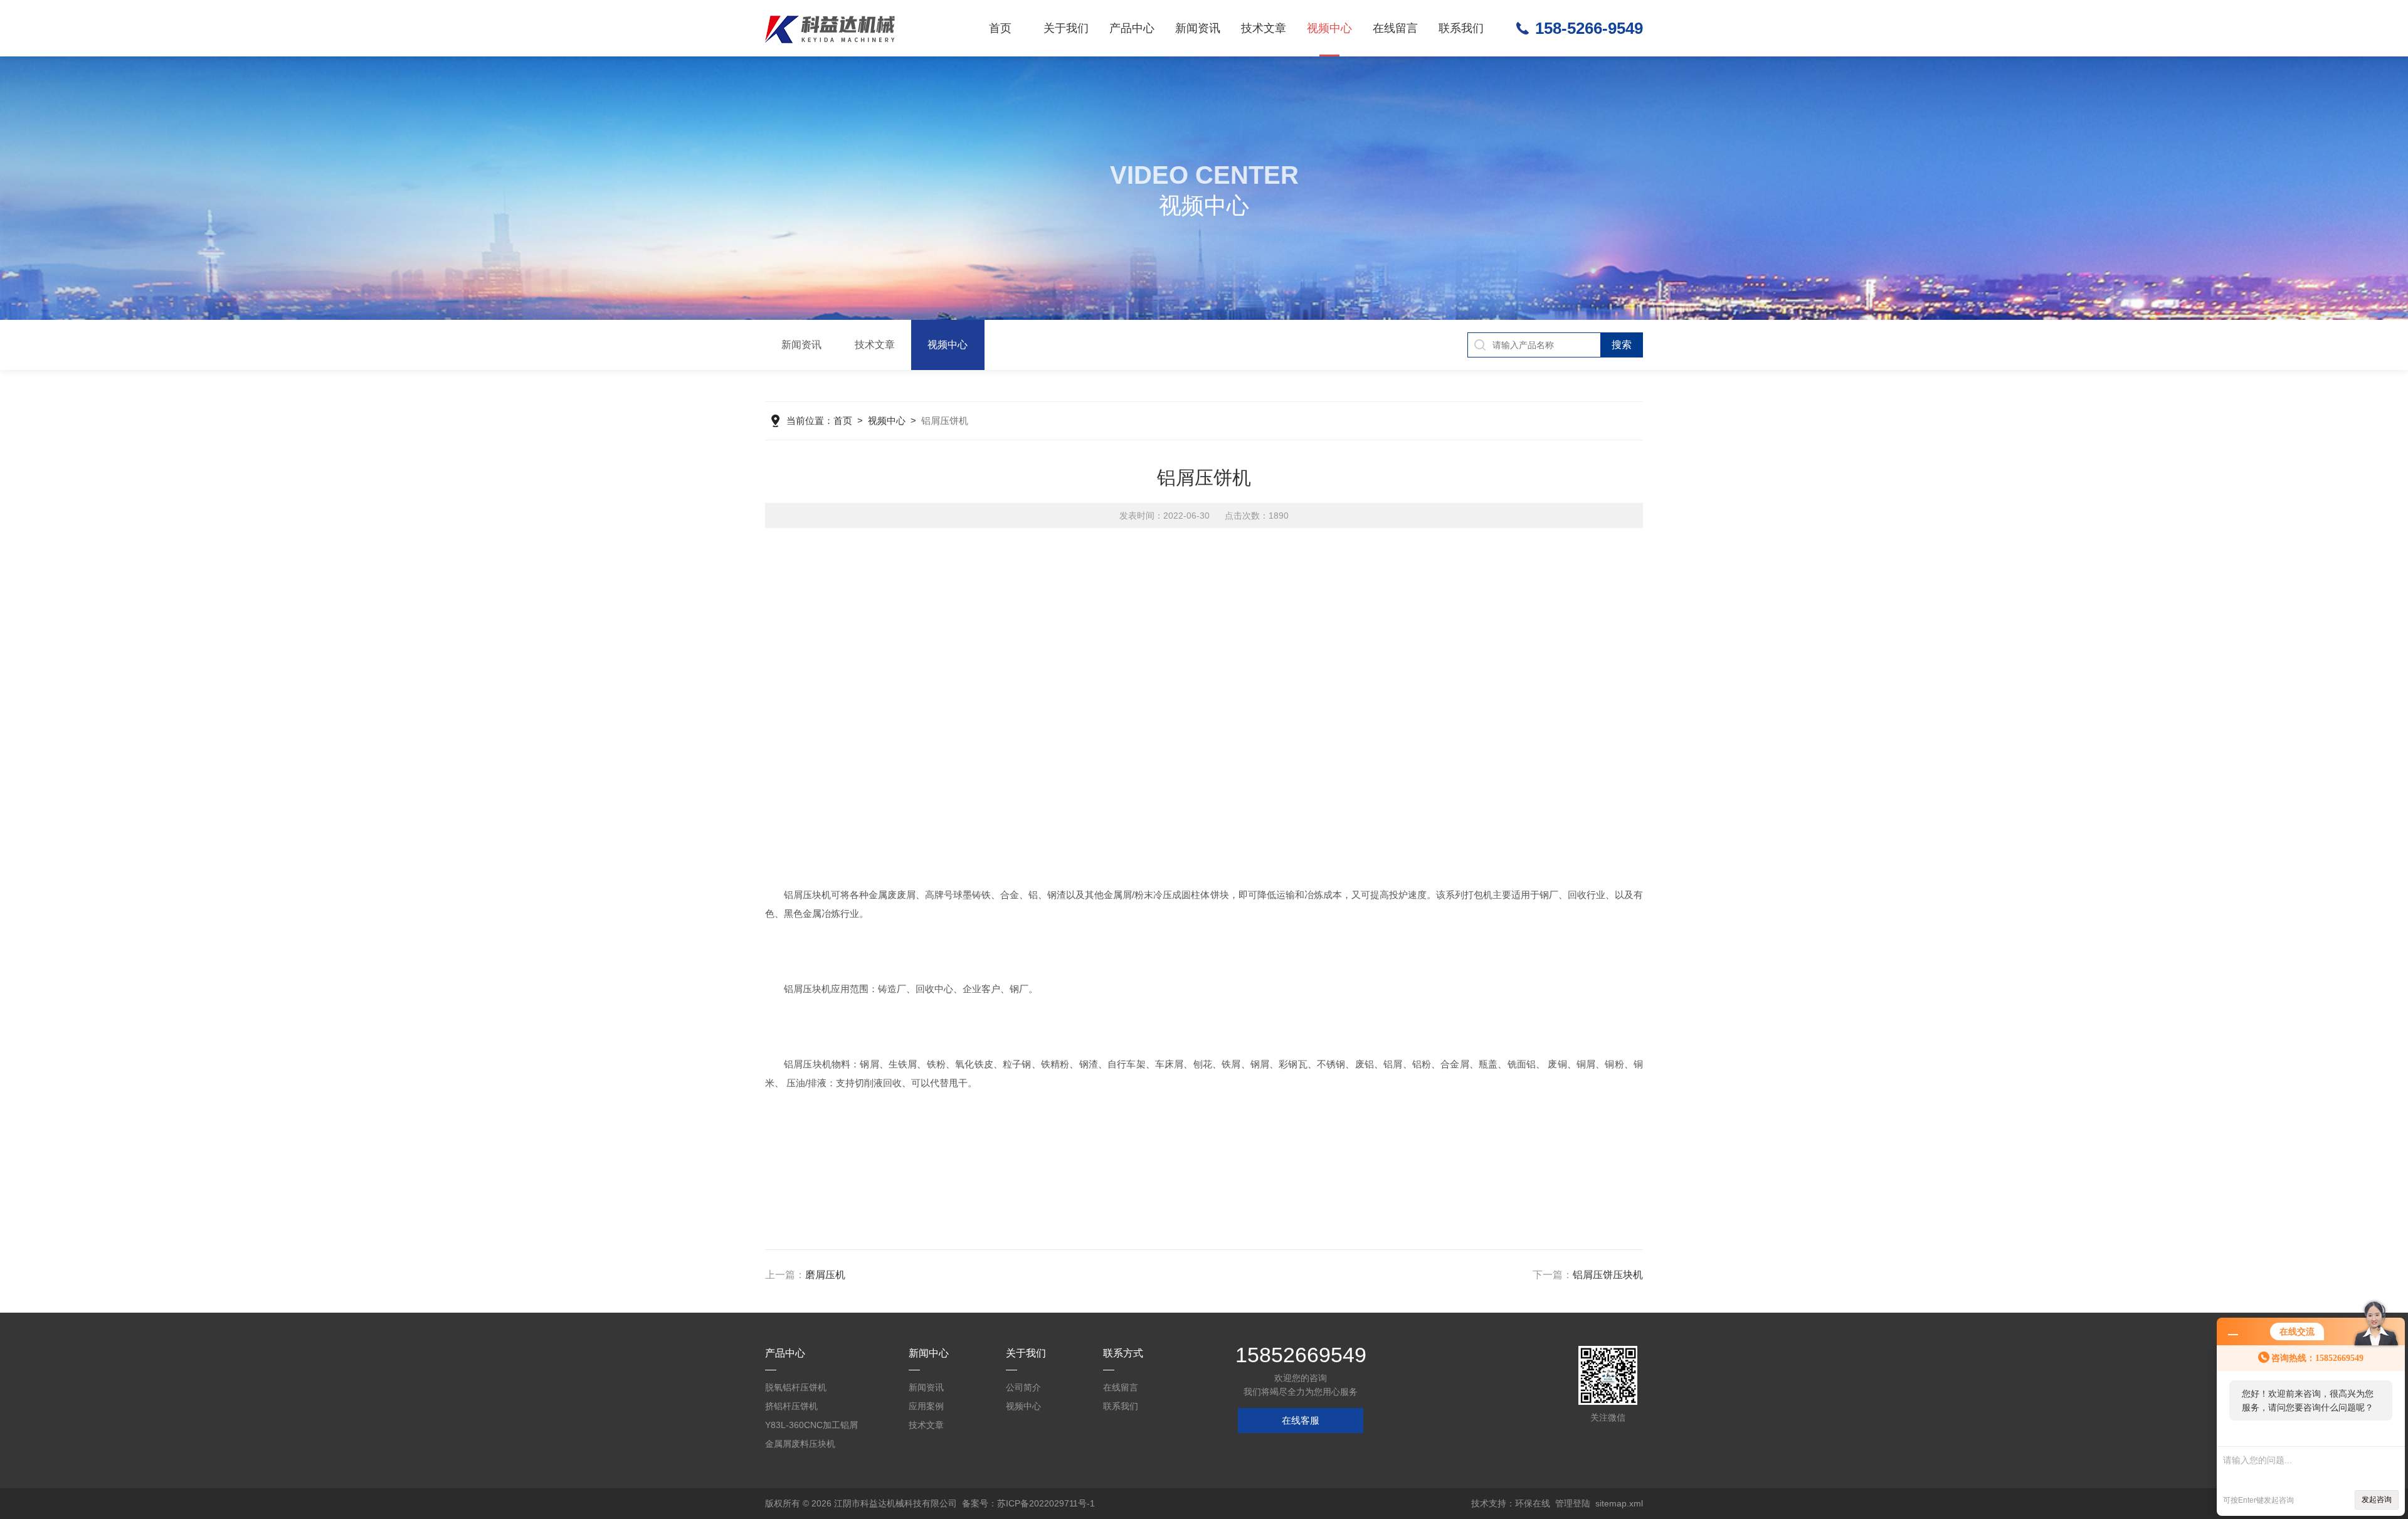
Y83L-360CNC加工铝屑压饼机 (811, 1427)
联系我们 (1461, 28)
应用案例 (926, 1406)
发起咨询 (2377, 1500)
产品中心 (1132, 28)
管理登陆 (1573, 1503)
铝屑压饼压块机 (1608, 1275)
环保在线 (1533, 1503)
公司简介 (1023, 1387)
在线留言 (1395, 28)
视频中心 (1329, 28)
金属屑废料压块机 (800, 1444)
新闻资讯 (1198, 28)
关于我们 (1066, 28)
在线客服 (1301, 1420)
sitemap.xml (1619, 1503)
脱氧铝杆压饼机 (796, 1387)
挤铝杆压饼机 (791, 1406)
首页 (1000, 28)
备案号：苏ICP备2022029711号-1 (1028, 1503)
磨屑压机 (825, 1275)
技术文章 (1264, 28)
